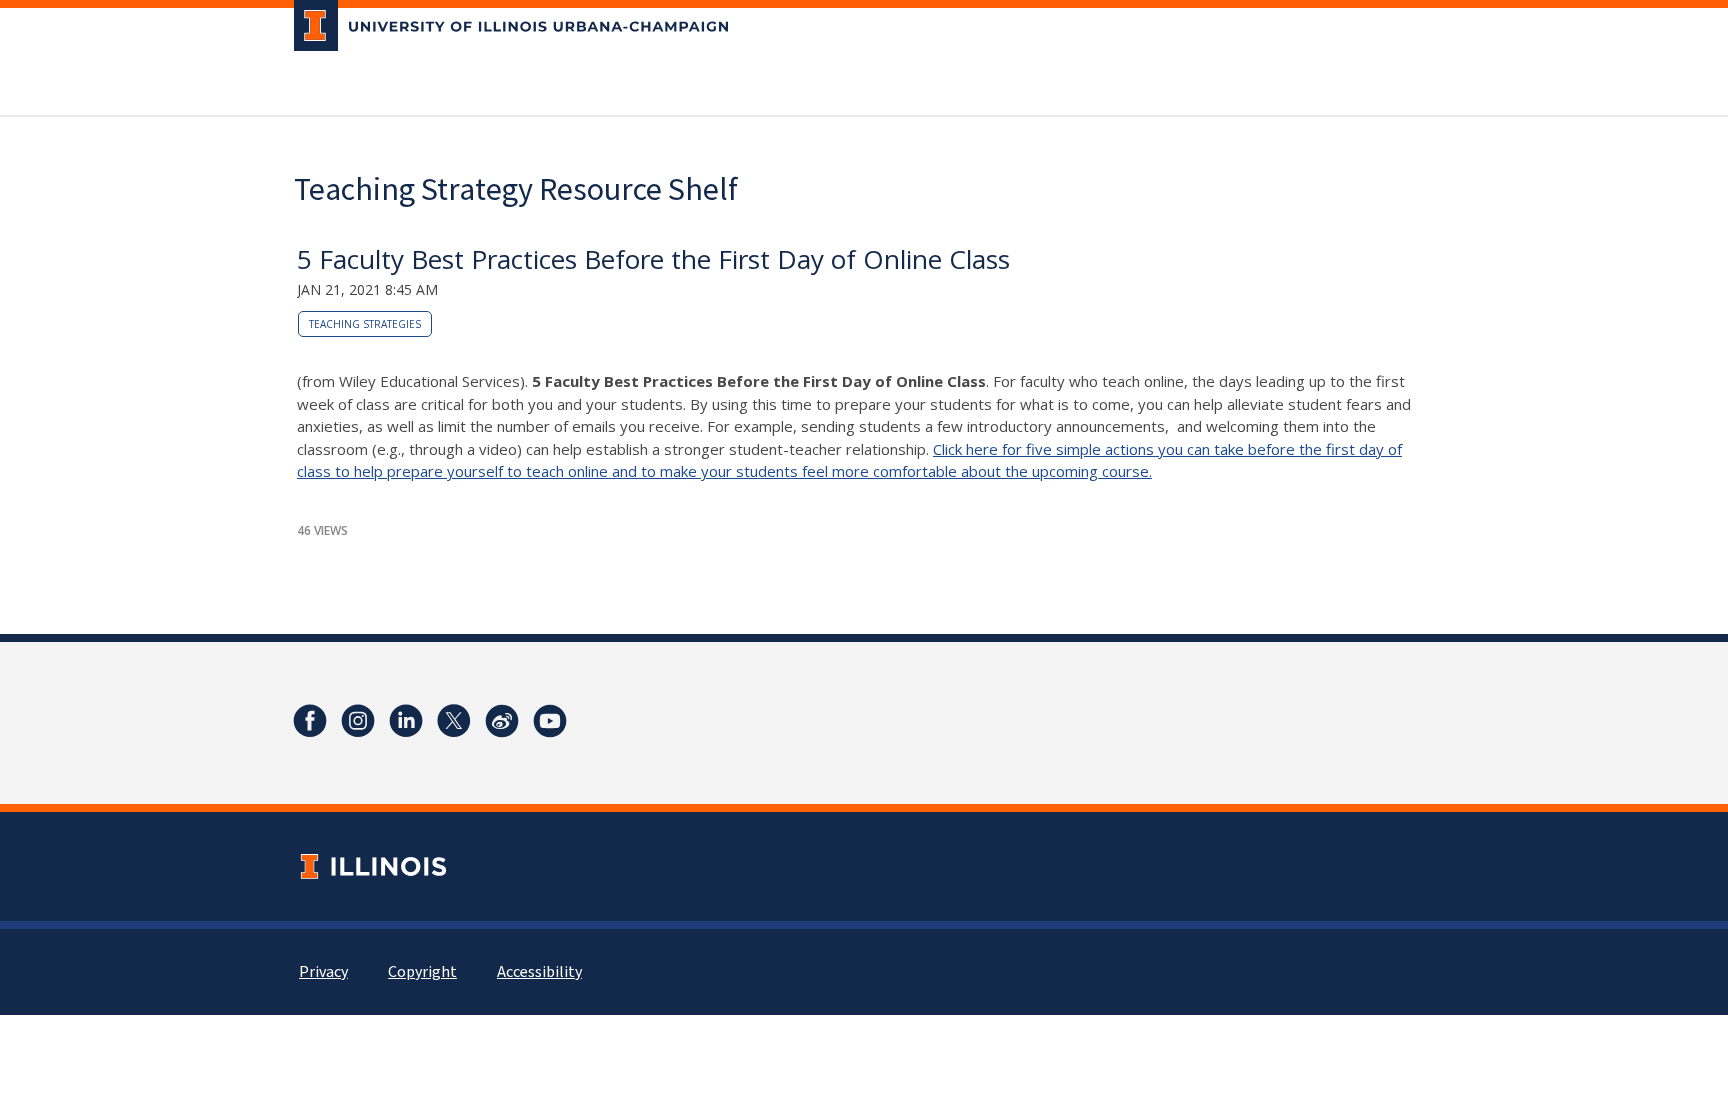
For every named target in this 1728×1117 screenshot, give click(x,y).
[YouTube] (550, 721)
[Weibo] (502, 721)
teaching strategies (365, 324)
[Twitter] (454, 721)
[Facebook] (310, 721)
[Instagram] (358, 721)
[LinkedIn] (406, 721)
